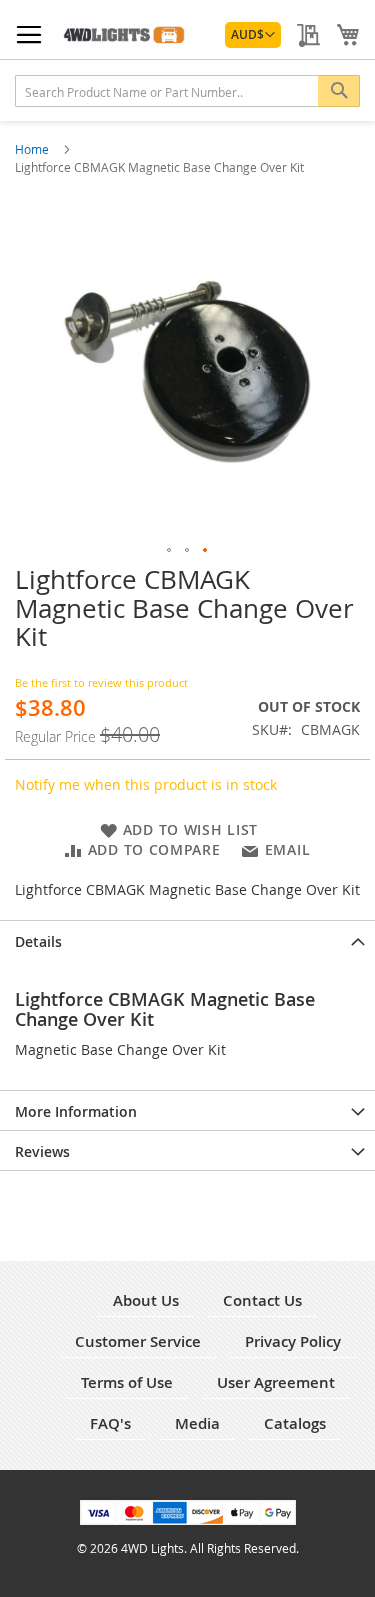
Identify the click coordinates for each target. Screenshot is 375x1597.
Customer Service (138, 1341)
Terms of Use (127, 1382)
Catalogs (295, 1423)
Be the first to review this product (101, 682)
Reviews (42, 1151)
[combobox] (187, 91)
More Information (76, 1111)
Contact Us (262, 1300)
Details (38, 941)
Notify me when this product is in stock (146, 784)
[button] (253, 35)
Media (197, 1423)
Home (33, 149)
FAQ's (110, 1423)
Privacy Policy (293, 1341)
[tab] (187, 940)
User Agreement (276, 1382)
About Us (146, 1300)
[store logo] (124, 34)
